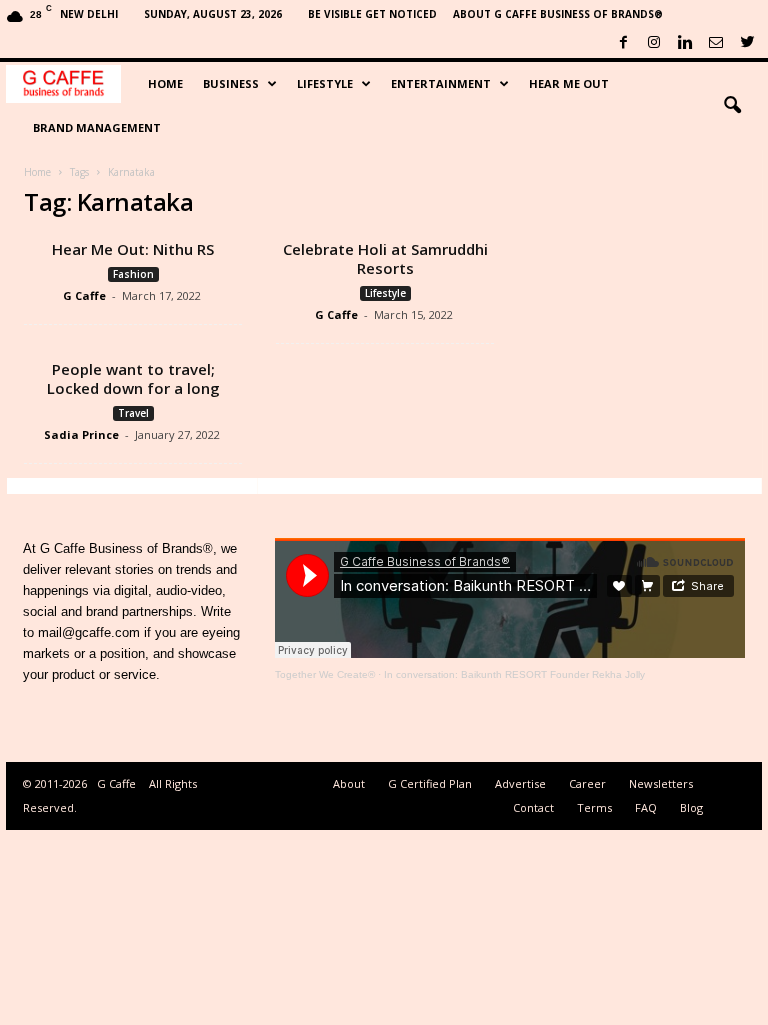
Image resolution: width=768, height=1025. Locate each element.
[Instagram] (654, 43)
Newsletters (661, 783)
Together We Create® (325, 674)
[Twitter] (747, 43)
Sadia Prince (81, 434)
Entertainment (441, 83)
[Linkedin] (685, 43)
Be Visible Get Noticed (372, 14)
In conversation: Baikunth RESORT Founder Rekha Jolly (514, 674)
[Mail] (716, 43)
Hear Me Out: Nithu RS (133, 249)
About (349, 783)
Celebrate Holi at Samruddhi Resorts (385, 258)
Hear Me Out (569, 83)
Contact (533, 807)
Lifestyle (325, 83)
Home (165, 83)
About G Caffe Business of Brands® (558, 14)
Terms (594, 807)
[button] (732, 106)
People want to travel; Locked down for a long (133, 378)
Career (587, 783)
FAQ (646, 807)
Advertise (520, 783)
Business (231, 83)
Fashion (133, 274)
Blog (691, 807)
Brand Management (97, 127)
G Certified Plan (430, 783)
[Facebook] (623, 43)
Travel (133, 413)
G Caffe (84, 295)
